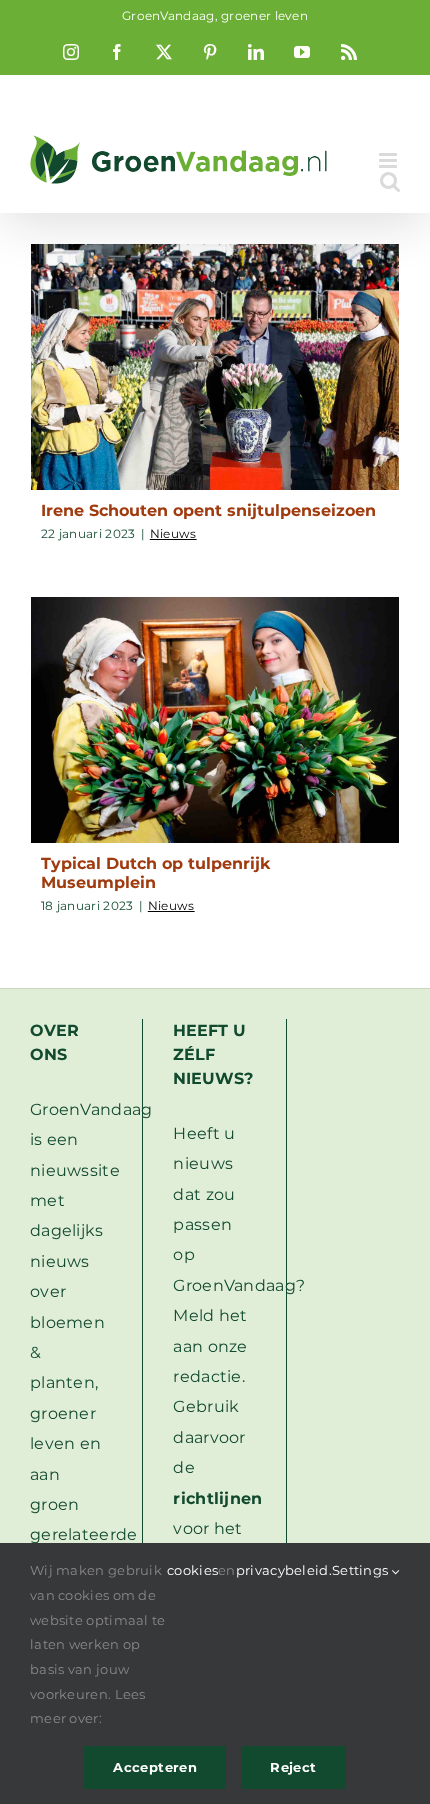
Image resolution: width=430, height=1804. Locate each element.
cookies (192, 1570)
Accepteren (155, 1767)
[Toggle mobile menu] (389, 160)
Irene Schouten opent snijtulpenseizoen (208, 510)
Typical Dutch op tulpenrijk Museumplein (155, 873)
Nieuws (173, 533)
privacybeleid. (284, 1570)
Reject (293, 1767)
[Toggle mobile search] (390, 181)
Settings (362, 1570)
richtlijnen (217, 1498)
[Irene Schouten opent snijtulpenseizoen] (215, 366)
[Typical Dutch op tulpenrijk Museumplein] (215, 719)
